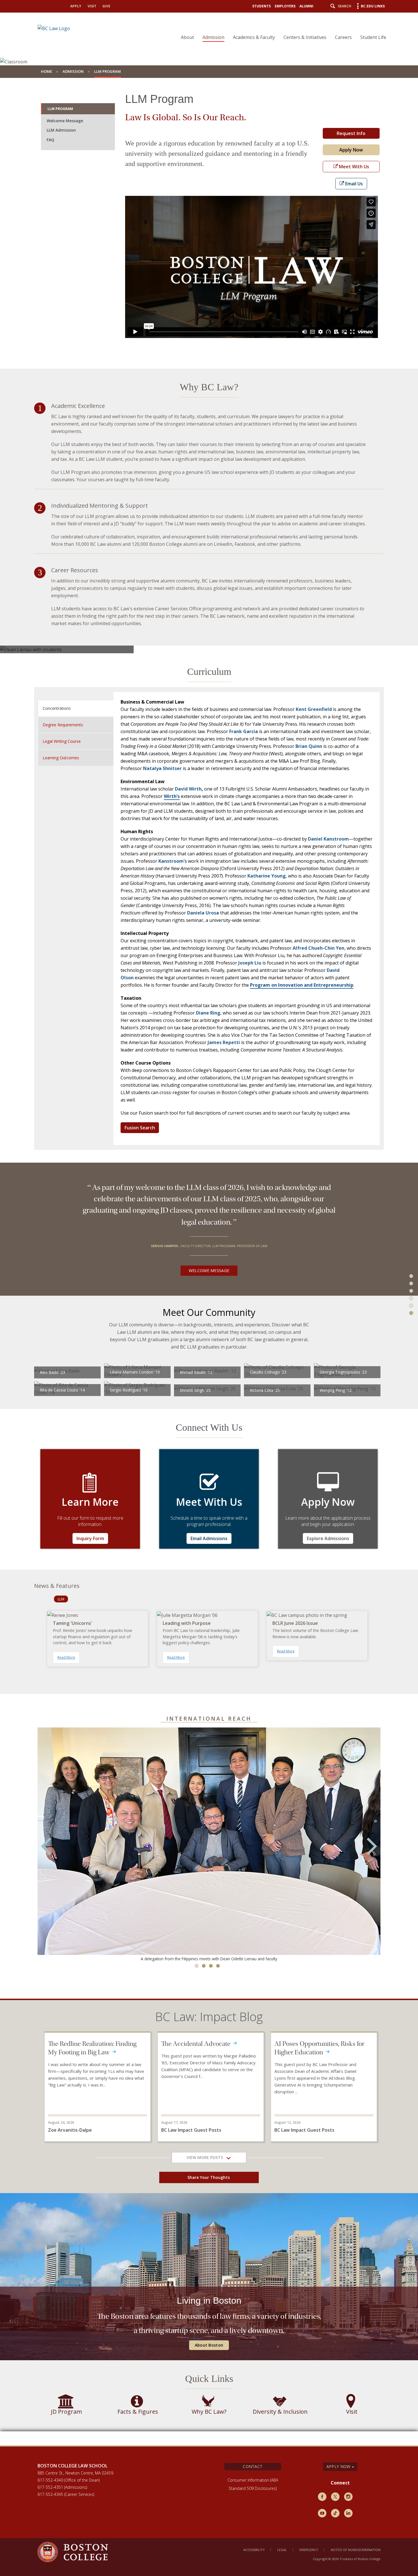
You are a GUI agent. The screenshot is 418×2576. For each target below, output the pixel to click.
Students (261, 6)
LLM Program (60, 109)
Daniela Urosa (203, 913)
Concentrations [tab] (57, 708)
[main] (209, 1262)
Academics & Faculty (254, 37)
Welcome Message (65, 121)
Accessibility (254, 2550)
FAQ (50, 140)
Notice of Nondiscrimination (356, 2550)
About (187, 37)
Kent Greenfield (314, 709)
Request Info (351, 133)
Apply (76, 6)
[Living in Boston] (407, 1368)
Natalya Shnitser (162, 768)
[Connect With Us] (407, 1344)
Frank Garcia (244, 731)
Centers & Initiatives (305, 37)
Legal (282, 2550)
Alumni (306, 6)
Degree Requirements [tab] (63, 725)
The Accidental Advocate (197, 2044)
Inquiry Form (90, 1538)
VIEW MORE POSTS (206, 2157)
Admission (213, 37)
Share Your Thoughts (209, 2177)
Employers (285, 6)
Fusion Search (140, 1128)
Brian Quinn (309, 746)
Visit (92, 6)
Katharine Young (267, 876)
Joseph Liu (250, 963)
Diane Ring (208, 1013)
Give (106, 6)
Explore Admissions (328, 1538)
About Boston (209, 2345)
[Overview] (407, 1246)
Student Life (373, 37)
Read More (66, 1657)
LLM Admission (61, 130)
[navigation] (280, 27)
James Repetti (224, 1042)
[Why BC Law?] (407, 1271)
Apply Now (351, 150)
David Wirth (188, 789)
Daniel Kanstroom (328, 839)
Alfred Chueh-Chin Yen (318, 948)
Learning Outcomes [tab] (61, 758)
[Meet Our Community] (407, 1320)
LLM (61, 1599)
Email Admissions (209, 1538)
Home (46, 71)
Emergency (309, 2550)
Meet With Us (353, 167)
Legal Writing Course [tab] (62, 741)
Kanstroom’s (173, 861)
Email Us (353, 184)
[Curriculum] (407, 1295)
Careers (343, 37)
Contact (253, 2466)
